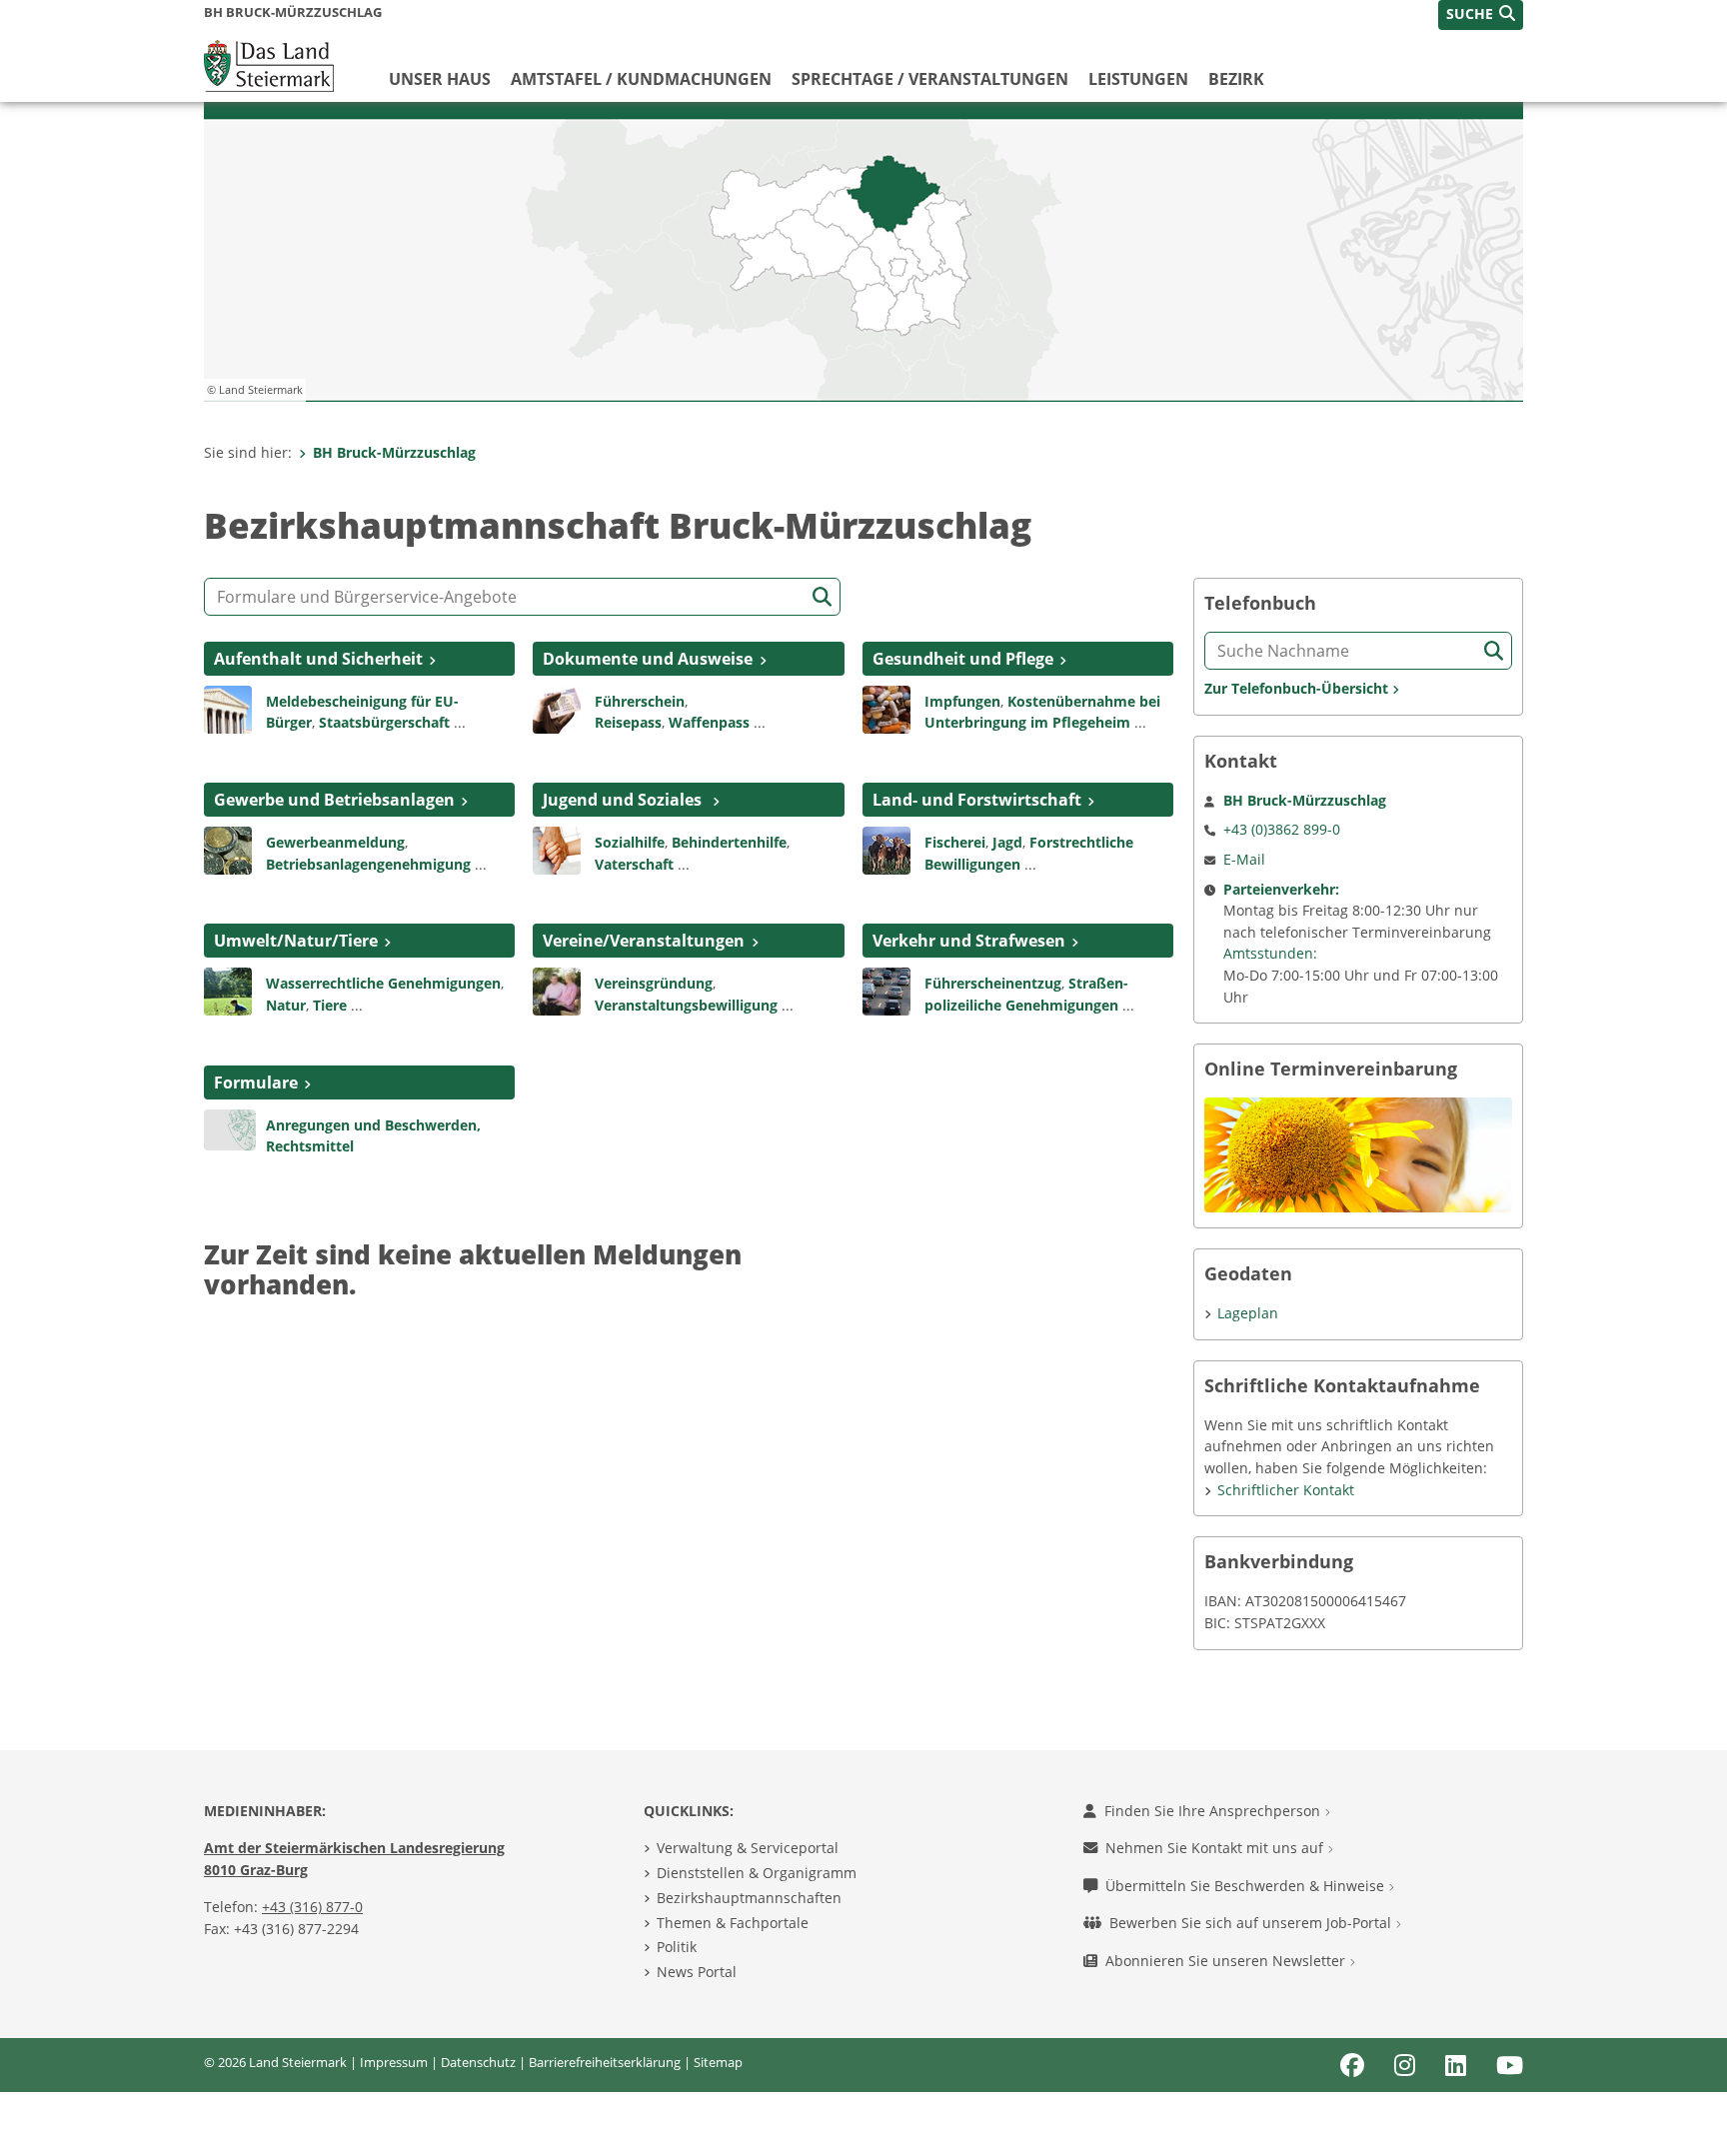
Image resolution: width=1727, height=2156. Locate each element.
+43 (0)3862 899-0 (1282, 829)
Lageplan (1248, 1313)
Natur (286, 1005)
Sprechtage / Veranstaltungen (930, 79)
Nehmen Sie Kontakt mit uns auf (1216, 1848)
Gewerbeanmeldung (335, 842)
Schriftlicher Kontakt (1286, 1490)
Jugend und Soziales (624, 800)
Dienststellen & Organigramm (757, 1873)
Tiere (330, 1005)
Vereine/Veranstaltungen (644, 941)
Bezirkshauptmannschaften (749, 1898)
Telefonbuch (1260, 603)
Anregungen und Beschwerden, (373, 1125)
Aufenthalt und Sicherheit (318, 659)
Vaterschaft (634, 864)
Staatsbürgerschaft (384, 722)
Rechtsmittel (310, 1146)
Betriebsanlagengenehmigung (368, 864)
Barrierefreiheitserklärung (605, 2062)
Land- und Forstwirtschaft (977, 800)
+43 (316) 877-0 (312, 1907)
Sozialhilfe (630, 842)
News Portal (697, 1972)
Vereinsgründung (654, 983)
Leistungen (1138, 79)
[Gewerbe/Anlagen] (228, 849)
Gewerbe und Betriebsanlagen (334, 800)
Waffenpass (709, 722)
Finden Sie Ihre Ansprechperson (1214, 1811)
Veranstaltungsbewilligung (686, 1005)
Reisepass (628, 722)
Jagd (1007, 842)
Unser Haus (440, 79)
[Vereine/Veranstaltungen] (557, 991)
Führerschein (640, 701)
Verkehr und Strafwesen (969, 941)
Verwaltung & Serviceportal (748, 1848)
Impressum (394, 2062)
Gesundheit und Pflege (963, 659)
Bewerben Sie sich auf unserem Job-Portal (1252, 1923)
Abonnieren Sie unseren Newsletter (1227, 1961)
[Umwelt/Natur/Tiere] (228, 991)
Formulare (256, 1082)
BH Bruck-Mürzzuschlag (394, 452)
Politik (677, 1947)
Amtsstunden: (1270, 953)
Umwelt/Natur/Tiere (296, 941)
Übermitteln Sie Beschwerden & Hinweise (1247, 1886)
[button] (1481, 15)
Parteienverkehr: (1281, 889)
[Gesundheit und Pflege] (886, 708)
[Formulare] (230, 1128)
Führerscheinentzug (993, 983)
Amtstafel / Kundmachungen (641, 79)
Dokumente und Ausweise (648, 659)
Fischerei (955, 842)
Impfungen (962, 701)
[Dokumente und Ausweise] (557, 708)
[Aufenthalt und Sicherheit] (228, 708)
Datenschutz (478, 2062)
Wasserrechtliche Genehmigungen (383, 983)
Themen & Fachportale (733, 1923)
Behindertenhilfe (729, 842)
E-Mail (1244, 859)
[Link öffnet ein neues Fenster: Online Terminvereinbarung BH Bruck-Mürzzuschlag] (1358, 1153)
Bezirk (1236, 79)
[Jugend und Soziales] (557, 849)
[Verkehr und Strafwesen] (886, 991)
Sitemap (718, 2062)
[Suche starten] (822, 597)
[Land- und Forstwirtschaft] (886, 849)
